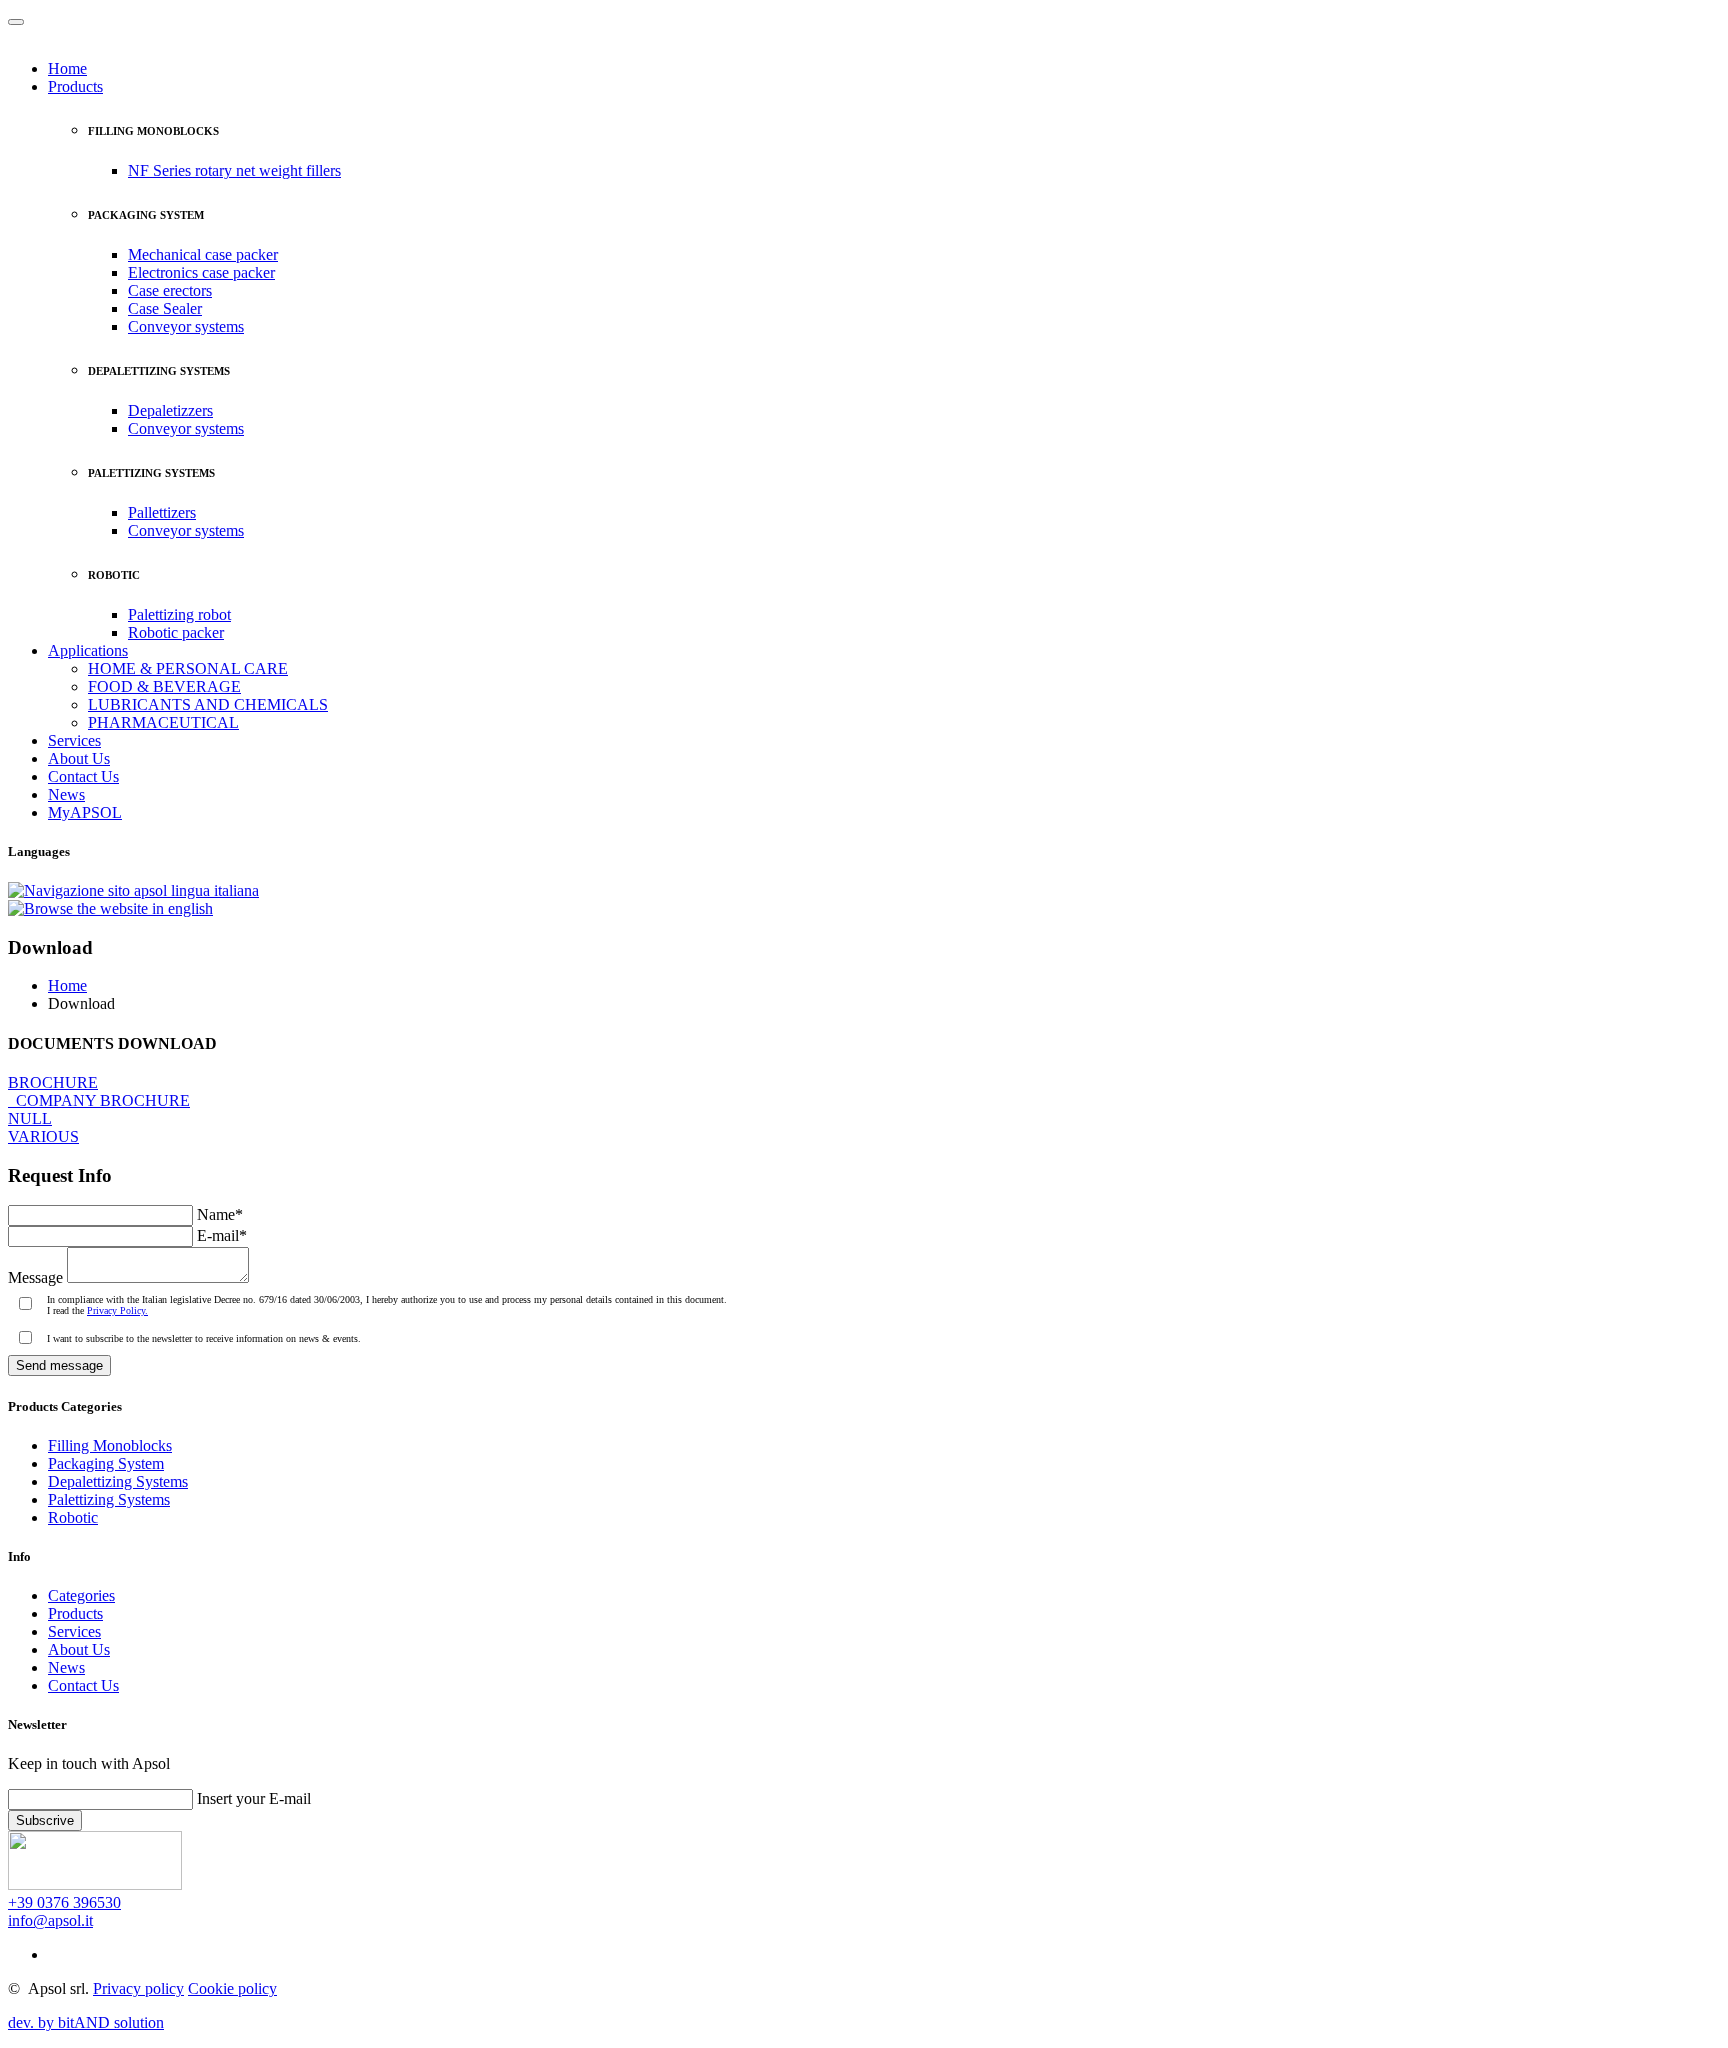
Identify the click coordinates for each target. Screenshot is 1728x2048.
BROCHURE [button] (53, 1082)
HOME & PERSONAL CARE (188, 668)
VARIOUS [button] (43, 1136)
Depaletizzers (170, 410)
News (66, 794)
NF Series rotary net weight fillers (234, 170)
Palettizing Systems (109, 1499)
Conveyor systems (186, 326)
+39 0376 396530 (64, 1902)
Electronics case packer (201, 272)
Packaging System (106, 1463)
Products (75, 86)
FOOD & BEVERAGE (164, 686)
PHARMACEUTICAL (163, 722)
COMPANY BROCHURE (99, 1100)
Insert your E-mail (254, 1798)
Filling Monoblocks (110, 1445)
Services (74, 740)
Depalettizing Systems (118, 1481)
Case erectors (170, 290)
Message (35, 1277)
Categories (81, 1595)
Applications (88, 650)
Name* (220, 1214)
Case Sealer (165, 308)
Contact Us (83, 776)
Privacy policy (138, 1988)
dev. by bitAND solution (86, 2022)
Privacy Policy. (117, 1310)
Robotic (73, 1517)
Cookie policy (232, 1988)
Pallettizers (162, 512)
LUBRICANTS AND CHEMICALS (208, 704)
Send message (59, 1365)
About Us (79, 758)
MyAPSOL (85, 812)
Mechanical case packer (203, 254)
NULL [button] (30, 1118)
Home (67, 68)
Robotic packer (176, 632)
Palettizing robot (179, 614)
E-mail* (222, 1235)
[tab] (864, 1092)
